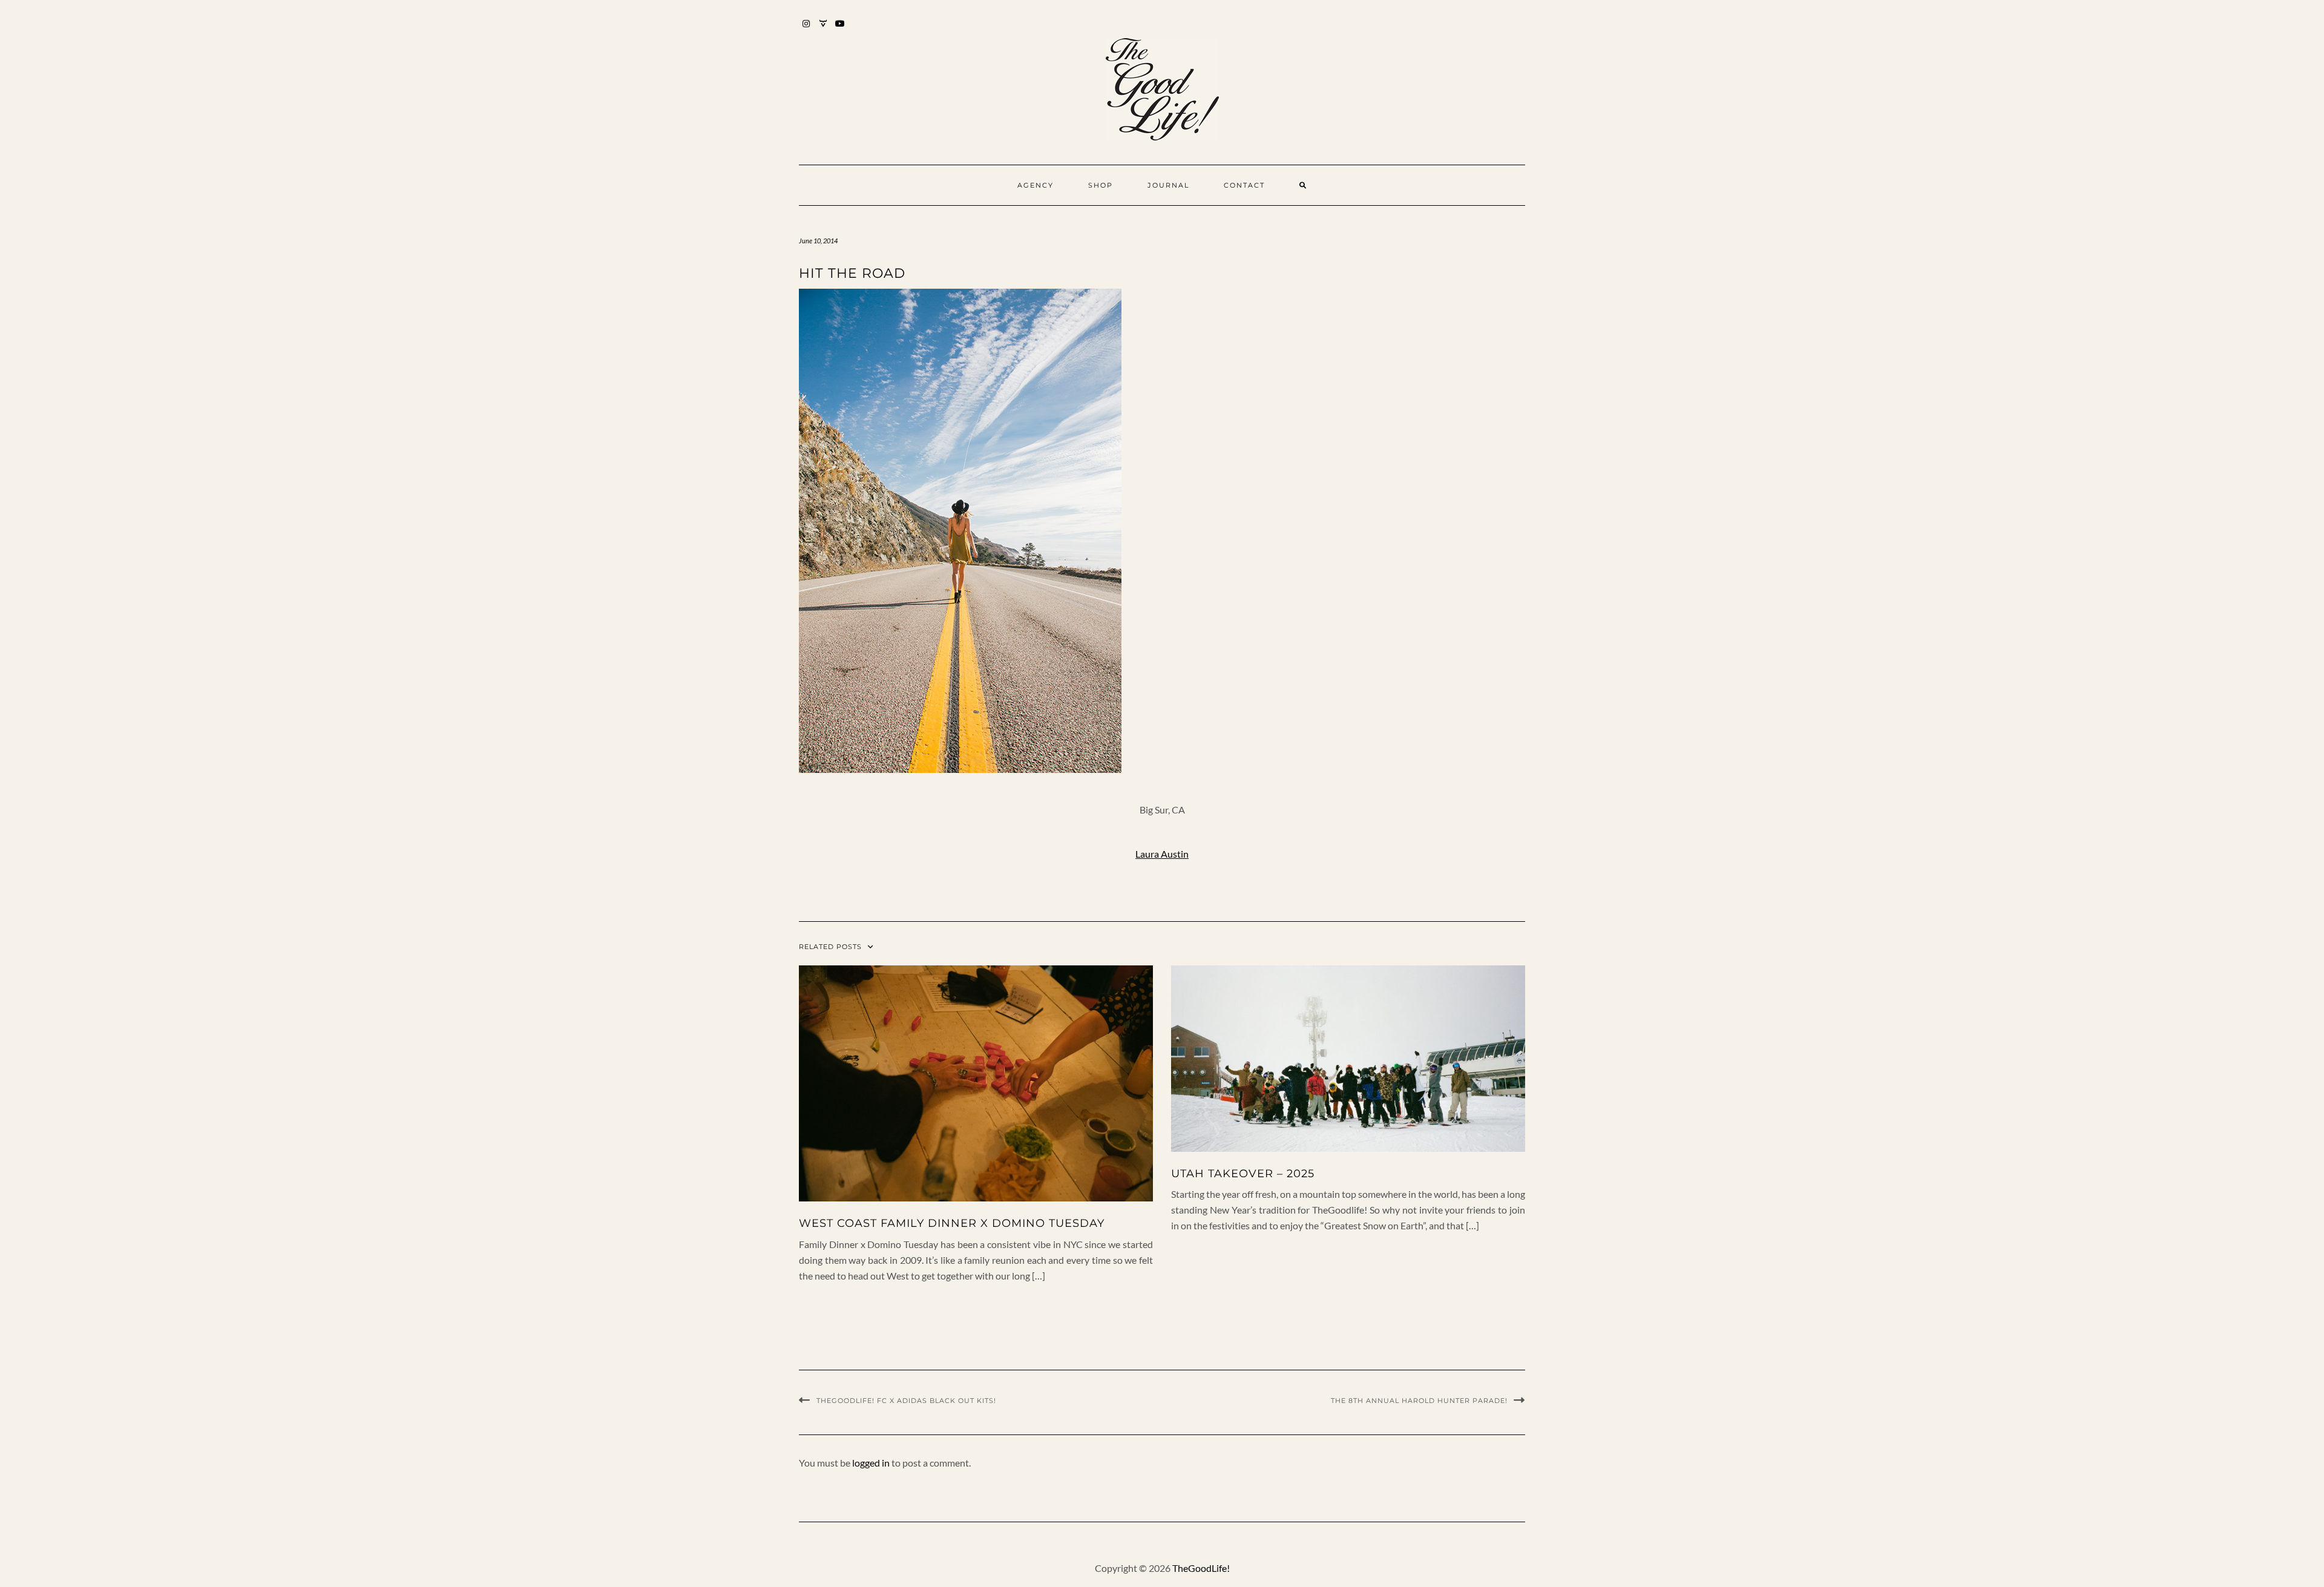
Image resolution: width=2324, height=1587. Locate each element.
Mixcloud (823, 29)
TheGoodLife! (1201, 1568)
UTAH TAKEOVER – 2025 (1243, 1174)
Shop (1101, 185)
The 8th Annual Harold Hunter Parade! (1419, 1401)
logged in (871, 1463)
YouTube (840, 29)
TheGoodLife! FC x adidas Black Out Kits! (906, 1401)
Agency (1036, 185)
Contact (1244, 185)
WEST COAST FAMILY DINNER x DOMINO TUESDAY (952, 1223)
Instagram (806, 29)
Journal (1168, 185)
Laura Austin (1162, 854)
